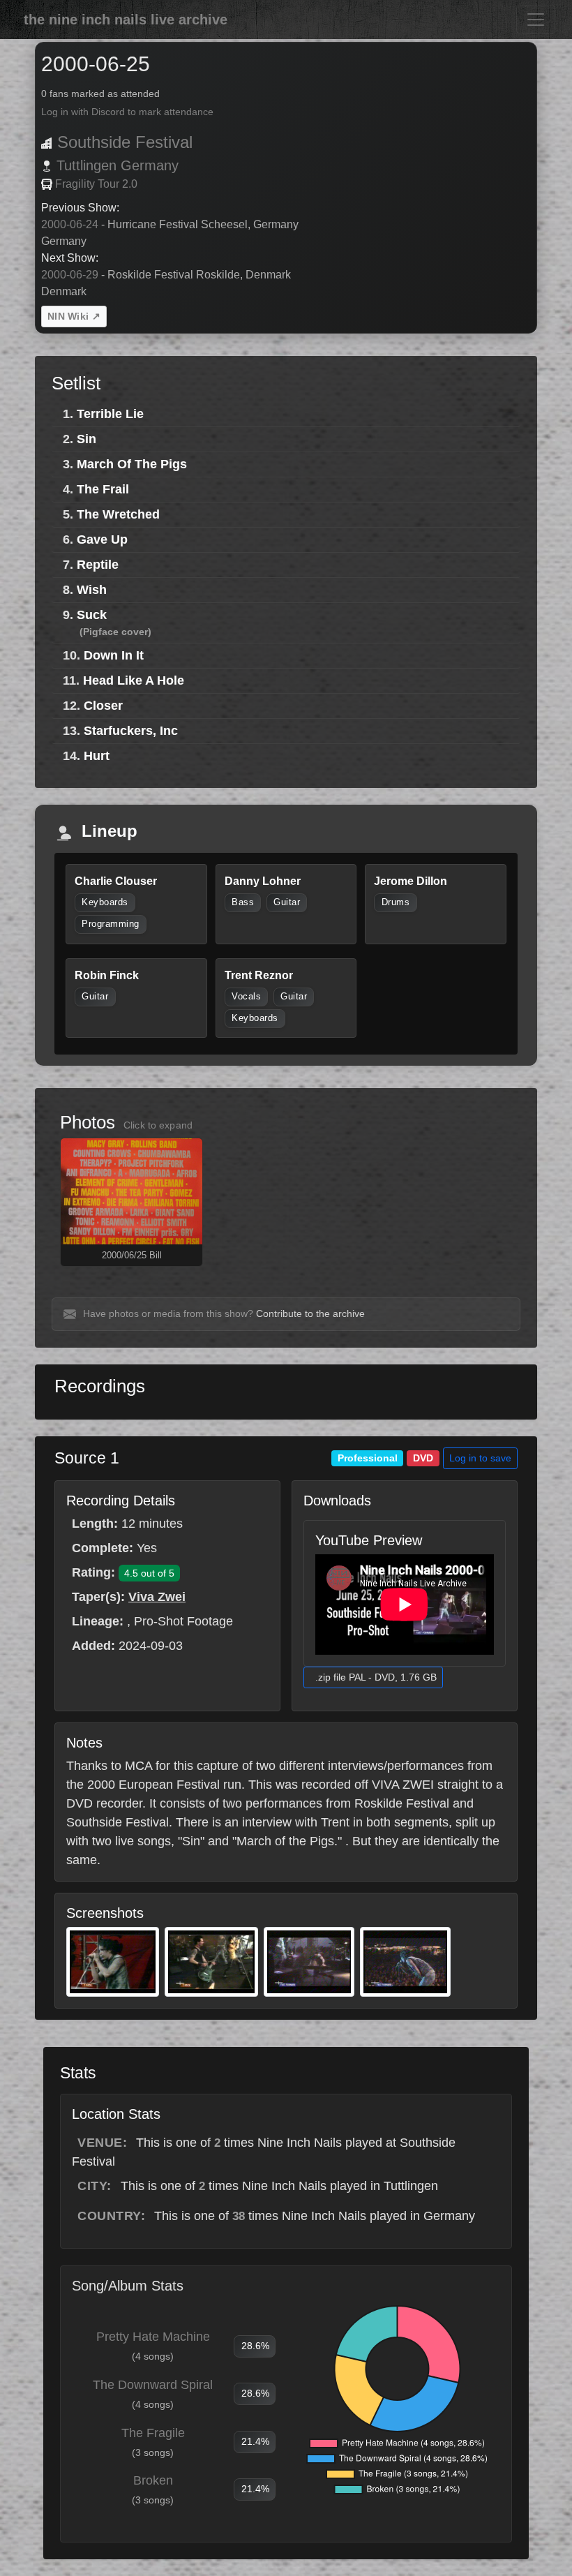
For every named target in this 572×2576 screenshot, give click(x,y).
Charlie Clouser (116, 881)
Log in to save (480, 1458)
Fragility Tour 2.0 (96, 184)
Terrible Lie (110, 414)
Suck (92, 615)
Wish (92, 590)
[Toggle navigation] (536, 20)
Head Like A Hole (134, 680)
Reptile (98, 565)
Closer (103, 706)
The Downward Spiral (153, 2385)
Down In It (114, 655)
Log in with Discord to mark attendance (127, 112)
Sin (86, 439)
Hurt (97, 756)
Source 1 (87, 1458)
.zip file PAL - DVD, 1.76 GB (376, 1677)
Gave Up (102, 539)
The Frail (103, 489)
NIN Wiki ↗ (74, 316)
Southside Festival (125, 142)
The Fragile (153, 2433)
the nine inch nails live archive (126, 20)
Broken (153, 2480)
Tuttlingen (86, 165)
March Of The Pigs (132, 464)
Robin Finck (107, 975)
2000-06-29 (70, 275)
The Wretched (118, 514)
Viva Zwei (157, 1597)
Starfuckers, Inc (131, 731)
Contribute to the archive (310, 1313)
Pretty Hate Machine (153, 2337)
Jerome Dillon (411, 881)
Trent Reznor (259, 975)
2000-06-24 (70, 224)
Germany (150, 165)
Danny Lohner (263, 881)
